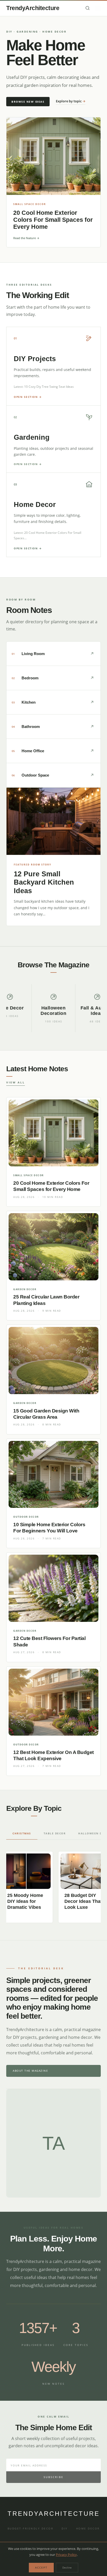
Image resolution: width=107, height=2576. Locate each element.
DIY (65, 2528)
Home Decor (88, 2528)
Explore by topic (71, 101)
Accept (41, 2567)
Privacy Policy (66, 2555)
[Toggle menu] (98, 8)
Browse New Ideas (28, 102)
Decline (67, 2567)
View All (16, 1082)
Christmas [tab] (22, 1833)
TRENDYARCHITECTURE (54, 2514)
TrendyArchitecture (33, 8)
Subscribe (54, 2477)
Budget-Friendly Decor (31, 2528)
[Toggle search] (88, 8)
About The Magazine (30, 2071)
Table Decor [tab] (55, 1833)
